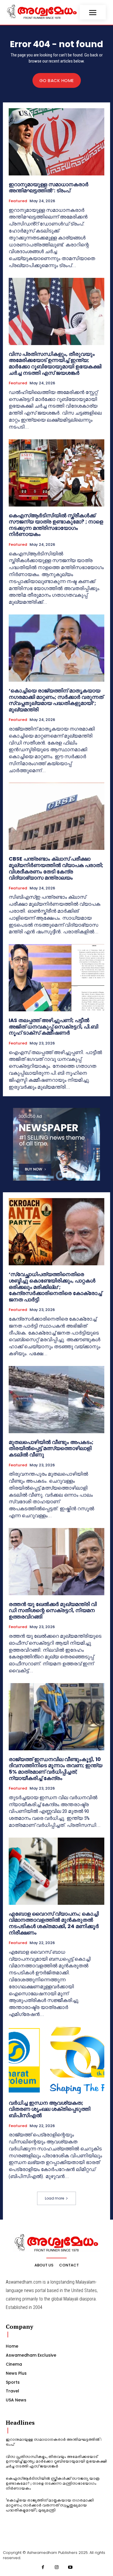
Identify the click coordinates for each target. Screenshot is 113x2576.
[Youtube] (70, 2568)
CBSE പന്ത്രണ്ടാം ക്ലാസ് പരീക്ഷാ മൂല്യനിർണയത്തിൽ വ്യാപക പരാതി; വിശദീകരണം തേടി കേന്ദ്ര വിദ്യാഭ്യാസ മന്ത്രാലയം (56, 868)
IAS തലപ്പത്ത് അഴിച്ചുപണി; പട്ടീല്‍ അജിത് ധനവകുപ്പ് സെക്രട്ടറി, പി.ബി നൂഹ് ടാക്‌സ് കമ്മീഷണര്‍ (53, 1026)
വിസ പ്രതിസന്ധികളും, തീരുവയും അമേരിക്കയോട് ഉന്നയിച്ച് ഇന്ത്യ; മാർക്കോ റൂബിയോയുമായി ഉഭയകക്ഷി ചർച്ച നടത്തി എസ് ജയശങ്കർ (55, 363)
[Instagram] (57, 2568)
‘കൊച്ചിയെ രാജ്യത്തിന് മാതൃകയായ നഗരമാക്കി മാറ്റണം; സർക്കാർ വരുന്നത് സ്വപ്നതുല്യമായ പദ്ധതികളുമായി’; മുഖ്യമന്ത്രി (56, 700)
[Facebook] (43, 2568)
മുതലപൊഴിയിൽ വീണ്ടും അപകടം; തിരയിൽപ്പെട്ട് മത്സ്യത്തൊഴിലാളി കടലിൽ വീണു (51, 1448)
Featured (18, 201)
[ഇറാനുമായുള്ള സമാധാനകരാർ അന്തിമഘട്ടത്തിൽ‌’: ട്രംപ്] (57, 142)
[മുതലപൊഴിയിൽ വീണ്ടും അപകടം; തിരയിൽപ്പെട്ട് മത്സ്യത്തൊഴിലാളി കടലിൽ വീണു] (57, 1400)
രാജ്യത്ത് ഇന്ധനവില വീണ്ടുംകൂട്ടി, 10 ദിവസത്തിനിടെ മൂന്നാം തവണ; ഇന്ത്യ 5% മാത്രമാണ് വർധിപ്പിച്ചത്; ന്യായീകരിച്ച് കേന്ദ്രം (55, 1769)
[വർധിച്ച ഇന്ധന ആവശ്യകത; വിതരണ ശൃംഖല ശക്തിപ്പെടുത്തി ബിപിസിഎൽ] (57, 2060)
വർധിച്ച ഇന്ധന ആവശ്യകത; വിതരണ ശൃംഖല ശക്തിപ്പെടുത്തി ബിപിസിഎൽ (50, 2109)
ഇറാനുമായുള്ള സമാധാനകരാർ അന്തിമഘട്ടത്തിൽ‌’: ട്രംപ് (49, 188)
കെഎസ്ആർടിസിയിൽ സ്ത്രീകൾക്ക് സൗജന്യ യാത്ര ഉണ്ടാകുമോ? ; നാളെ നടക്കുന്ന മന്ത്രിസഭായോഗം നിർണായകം (56, 525)
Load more (54, 2198)
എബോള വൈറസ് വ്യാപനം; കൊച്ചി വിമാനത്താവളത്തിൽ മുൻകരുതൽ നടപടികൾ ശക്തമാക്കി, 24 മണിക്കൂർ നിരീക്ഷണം (54, 1923)
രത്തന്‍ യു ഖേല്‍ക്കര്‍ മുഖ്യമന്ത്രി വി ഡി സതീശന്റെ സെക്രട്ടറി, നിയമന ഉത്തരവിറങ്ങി (53, 1610)
